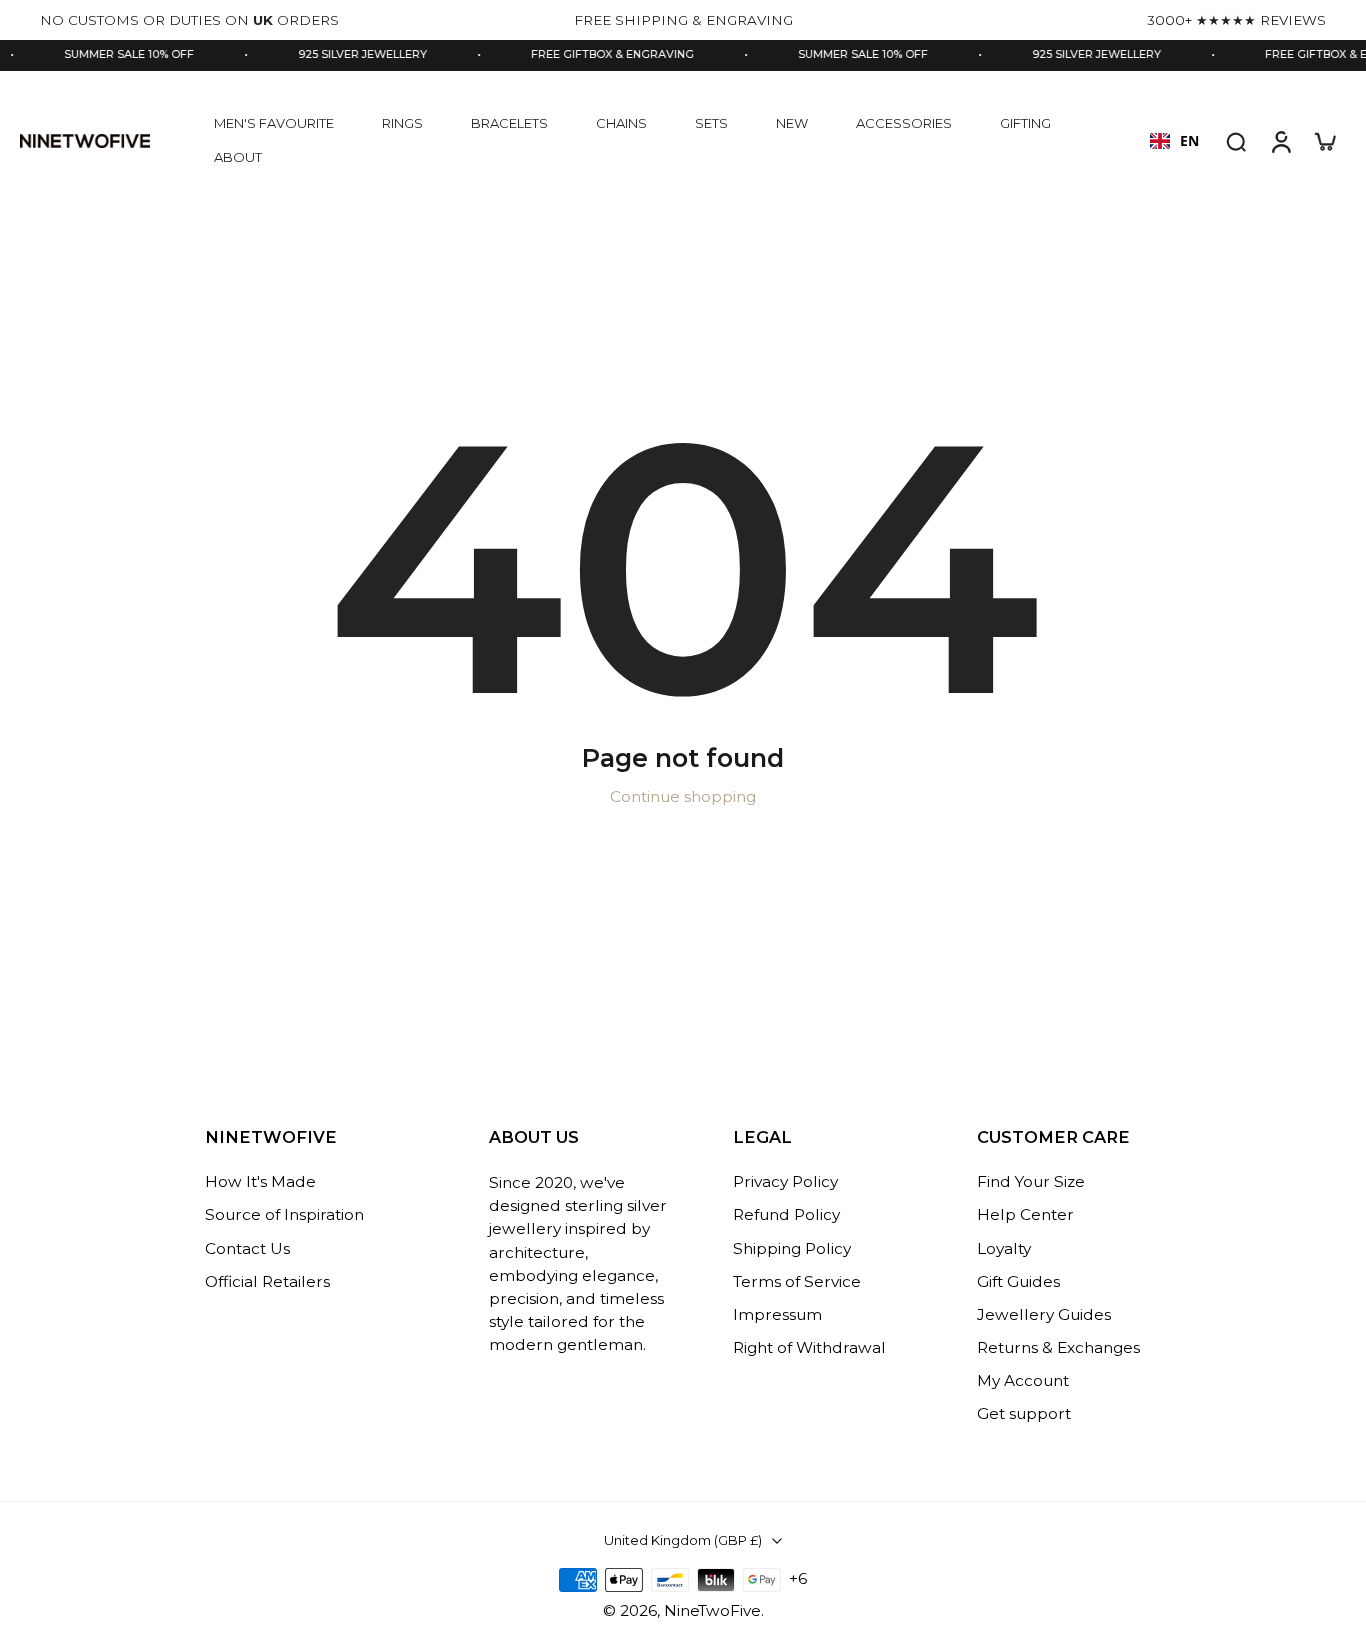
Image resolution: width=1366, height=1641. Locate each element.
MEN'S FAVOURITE (274, 123)
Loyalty (1004, 1248)
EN (1189, 140)
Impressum (777, 1314)
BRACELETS (509, 123)
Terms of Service (797, 1281)
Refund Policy (786, 1215)
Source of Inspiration (284, 1215)
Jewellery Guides (1044, 1314)
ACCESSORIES (904, 123)
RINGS (402, 123)
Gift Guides (1018, 1281)
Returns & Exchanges (1058, 1347)
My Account (1023, 1381)
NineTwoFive (712, 1610)
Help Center (1025, 1215)
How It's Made (260, 1182)
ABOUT (238, 157)
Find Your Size (1031, 1182)
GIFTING (1025, 123)
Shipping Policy (792, 1248)
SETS (711, 123)
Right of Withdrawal (809, 1347)
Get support (1024, 1414)
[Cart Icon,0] (1324, 141)
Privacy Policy (785, 1182)
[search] (1236, 141)
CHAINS (621, 123)
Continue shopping (683, 796)
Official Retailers (267, 1281)
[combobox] (1174, 141)
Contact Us (247, 1248)
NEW (792, 123)
